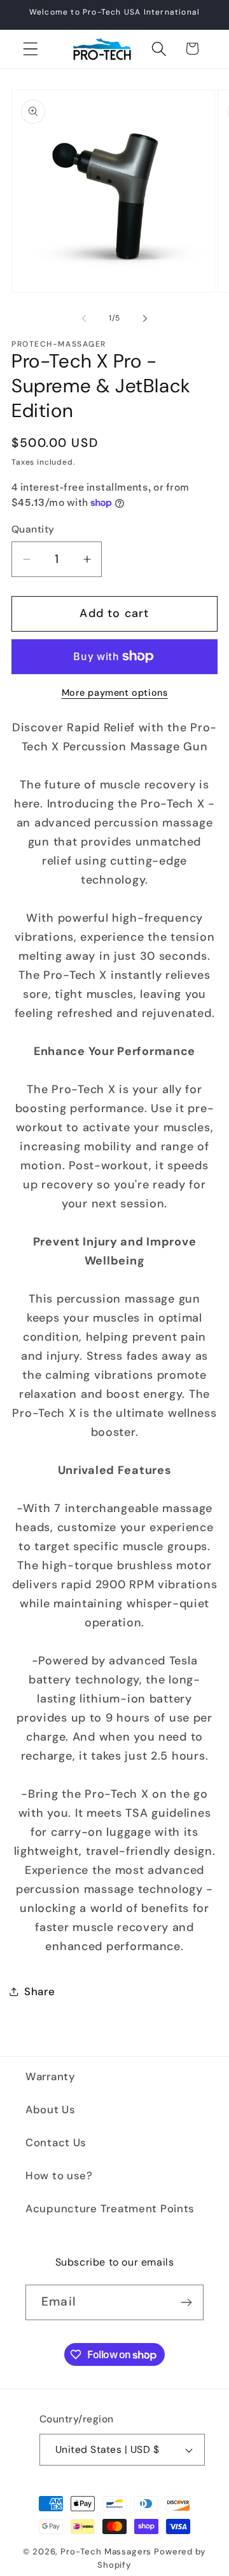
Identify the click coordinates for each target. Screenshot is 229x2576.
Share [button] (40, 1991)
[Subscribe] (186, 2302)
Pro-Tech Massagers (106, 2552)
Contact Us (56, 2142)
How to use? (59, 2175)
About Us (51, 2109)
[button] (31, 49)
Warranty (51, 2076)
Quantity (33, 529)
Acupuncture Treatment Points (110, 2208)
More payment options (115, 693)
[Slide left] (84, 318)
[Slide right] (145, 318)
